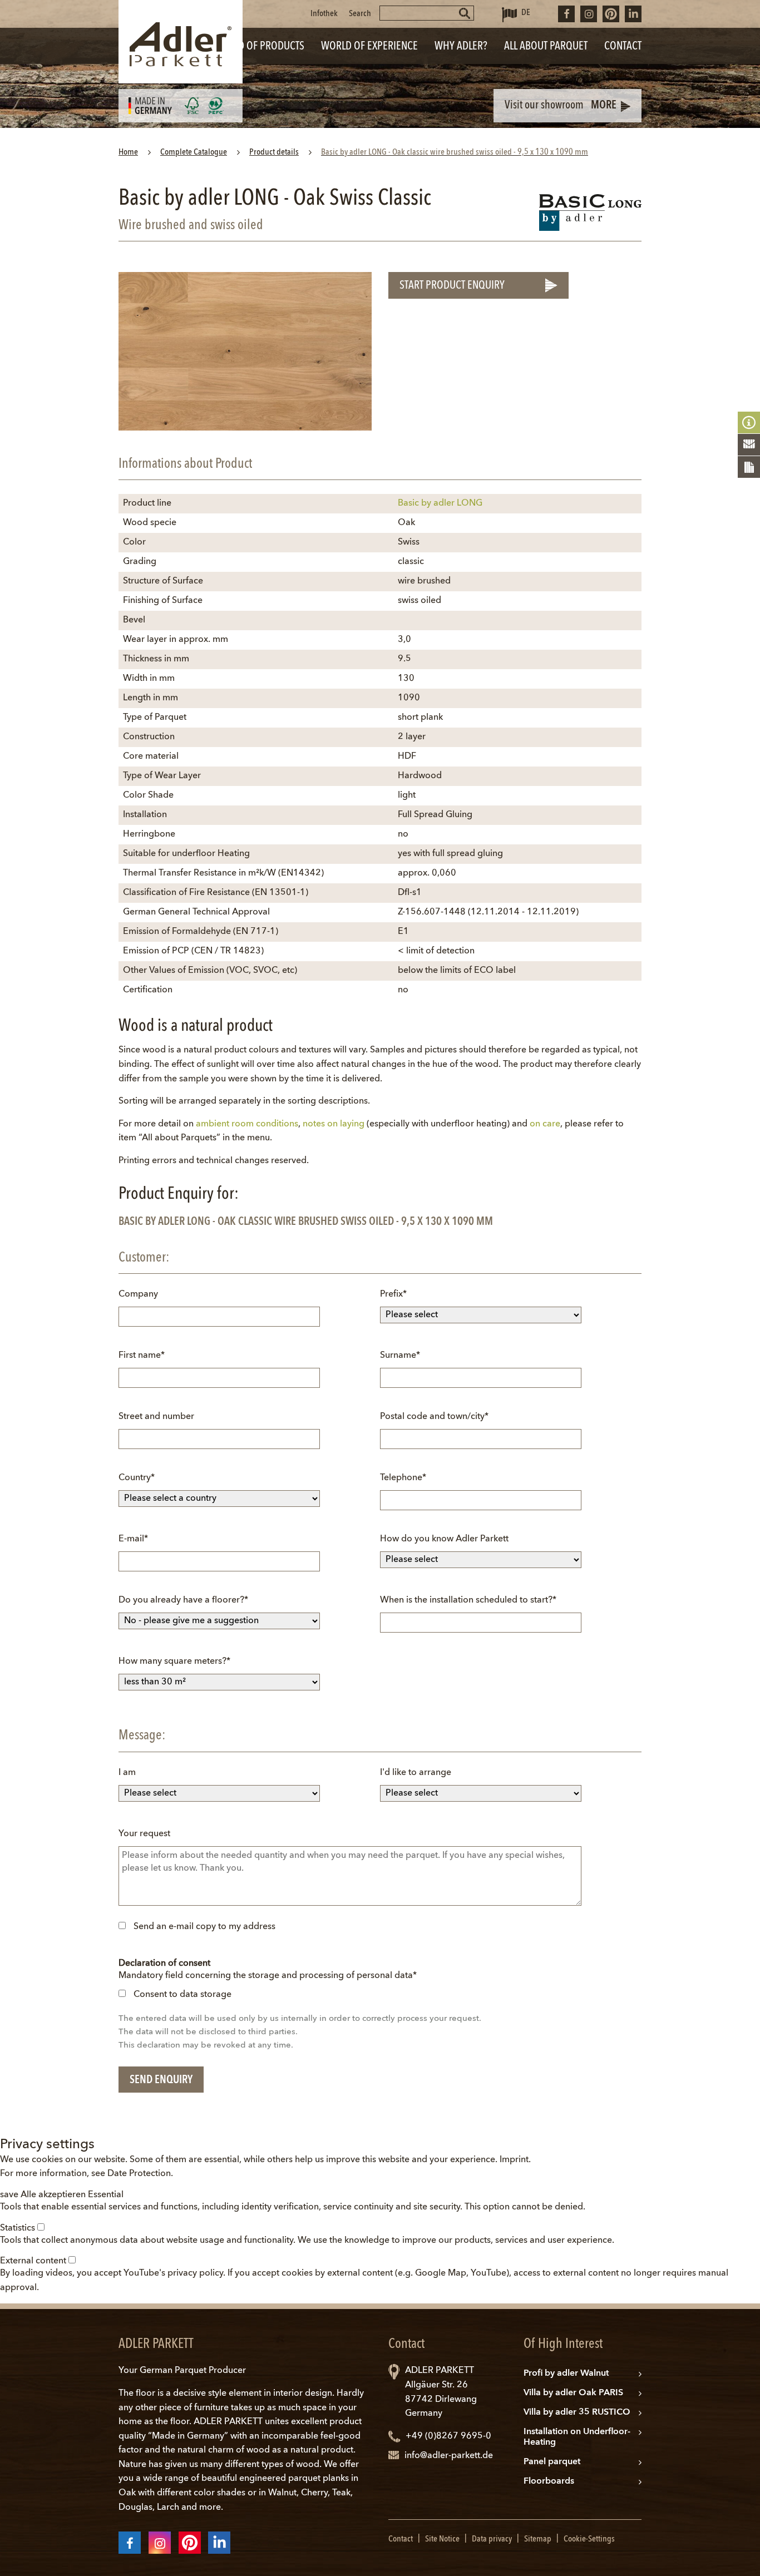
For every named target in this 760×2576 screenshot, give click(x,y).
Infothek (324, 14)
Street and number (156, 1417)
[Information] (749, 423)
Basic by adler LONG (440, 503)
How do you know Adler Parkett (444, 1539)
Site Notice (442, 2539)
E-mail (140, 1543)
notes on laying (334, 1124)
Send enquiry (161, 2080)
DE (526, 13)
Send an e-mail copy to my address (204, 1927)
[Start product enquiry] (749, 467)
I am (127, 1773)
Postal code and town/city (434, 1420)
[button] (10, 2195)
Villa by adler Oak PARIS (573, 2393)
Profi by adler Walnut (566, 2374)
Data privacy (492, 2539)
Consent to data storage (182, 1995)
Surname (402, 1359)
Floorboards (549, 2481)
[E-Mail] (749, 445)
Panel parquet (552, 2462)
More (604, 106)
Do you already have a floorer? (183, 1604)
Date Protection (139, 2174)
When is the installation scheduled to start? (468, 1604)
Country (140, 1482)
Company (138, 1294)
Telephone (403, 1482)
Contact (401, 2539)
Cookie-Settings (589, 2539)
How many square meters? (174, 1665)
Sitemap (538, 2539)
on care (545, 1124)
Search (360, 14)
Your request (144, 1834)
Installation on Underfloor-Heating (577, 2437)
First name (142, 1359)
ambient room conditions (247, 1124)
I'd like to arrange (416, 1773)
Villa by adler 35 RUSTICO (577, 2412)
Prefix (402, 1298)
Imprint (514, 2160)
